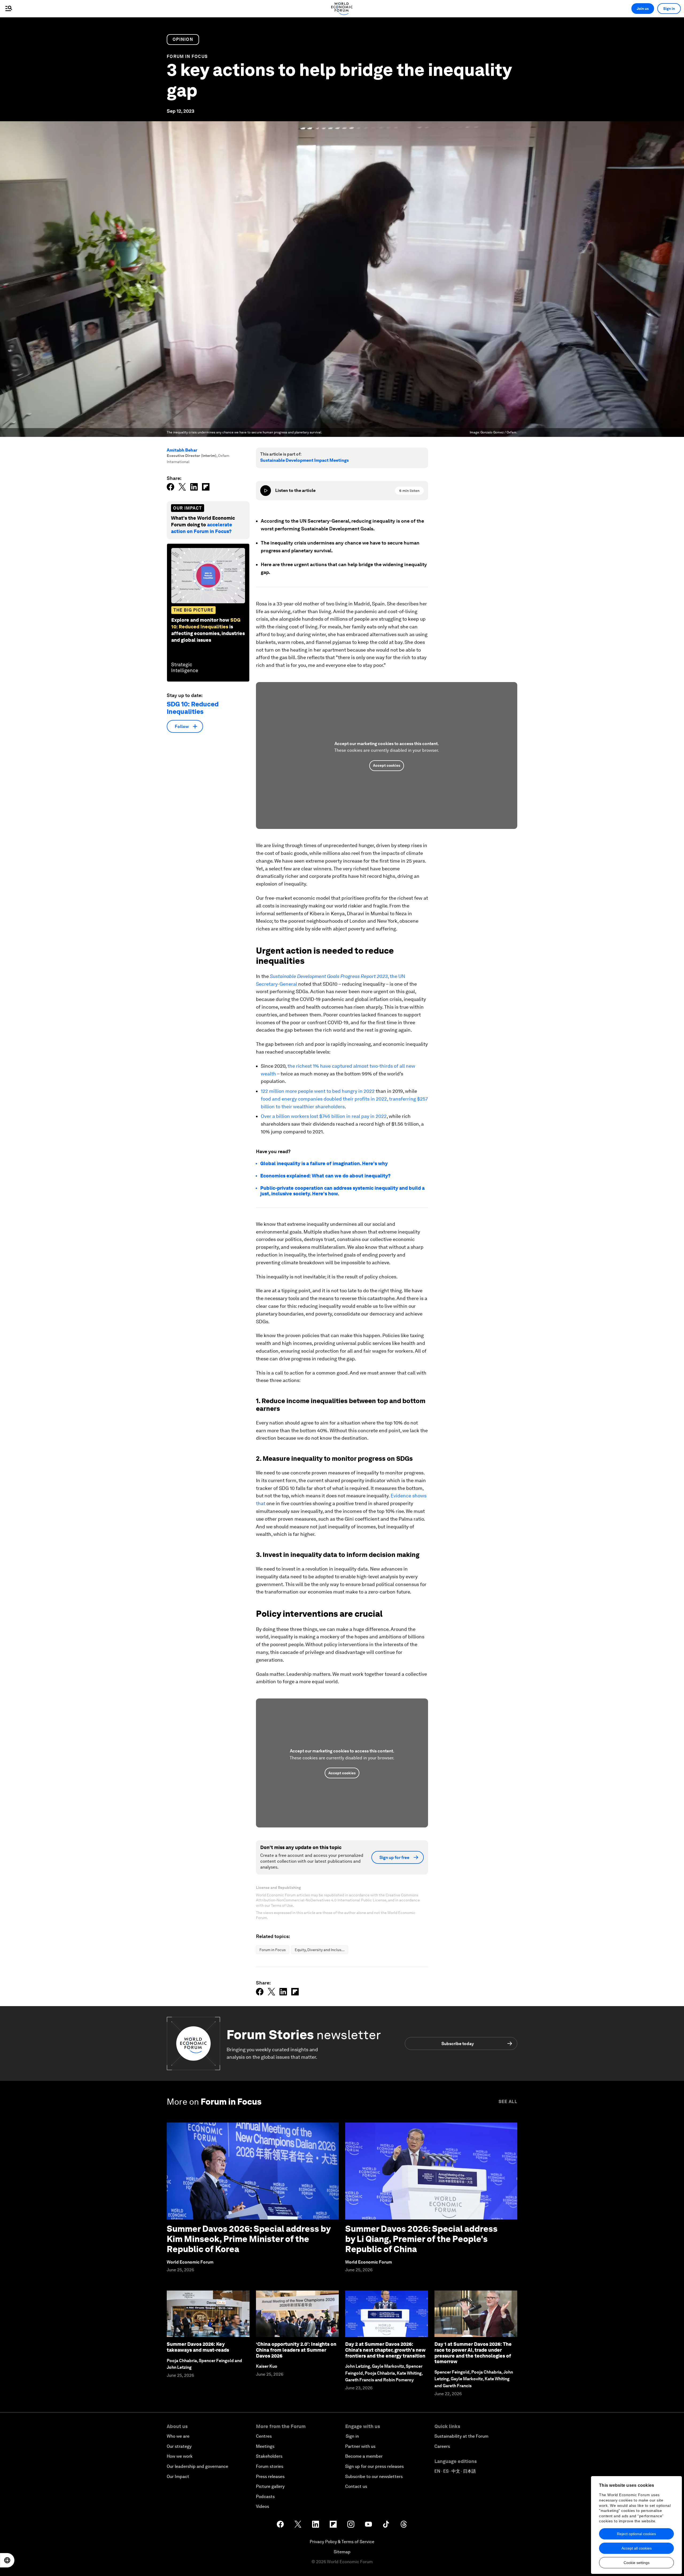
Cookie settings (637, 2563)
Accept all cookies (637, 2548)
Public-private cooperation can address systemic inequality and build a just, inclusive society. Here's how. (342, 1191)
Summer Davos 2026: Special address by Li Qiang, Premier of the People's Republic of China (421, 2239)
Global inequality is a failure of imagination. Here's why (324, 1163)
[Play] (266, 491)
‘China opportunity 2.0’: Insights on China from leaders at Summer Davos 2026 (296, 2350)
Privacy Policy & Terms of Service (342, 2542)
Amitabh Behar (182, 450)
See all (508, 2102)
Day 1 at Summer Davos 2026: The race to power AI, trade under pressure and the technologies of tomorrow (473, 2353)
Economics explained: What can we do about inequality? (325, 1176)
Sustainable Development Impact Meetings (304, 460)
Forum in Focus (187, 56)
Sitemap (342, 2552)
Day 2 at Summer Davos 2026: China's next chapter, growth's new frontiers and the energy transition (385, 2350)
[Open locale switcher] (7, 2560)
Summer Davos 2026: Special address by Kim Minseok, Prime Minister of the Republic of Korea (249, 2239)
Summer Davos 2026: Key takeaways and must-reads (198, 2347)
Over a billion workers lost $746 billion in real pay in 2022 (324, 1116)
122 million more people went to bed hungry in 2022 (318, 1091)
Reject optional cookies (636, 2534)
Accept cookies (387, 765)
